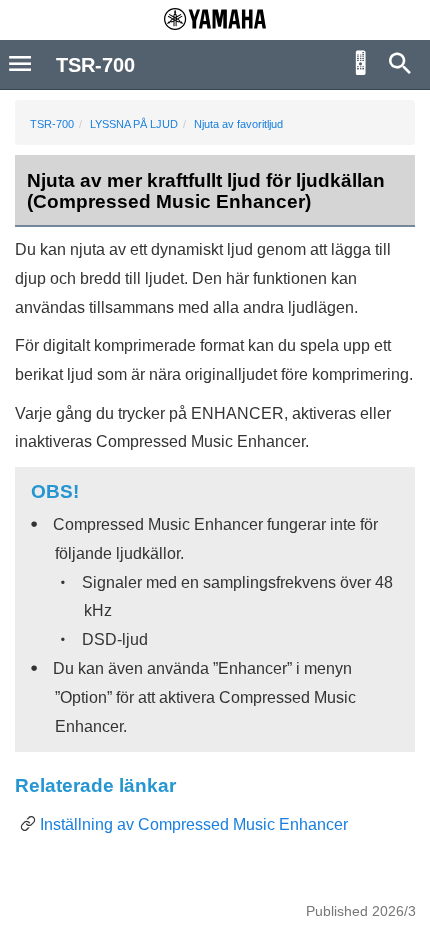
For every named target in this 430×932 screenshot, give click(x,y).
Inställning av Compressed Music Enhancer (194, 824)
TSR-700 (52, 124)
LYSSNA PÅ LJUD (134, 124)
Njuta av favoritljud (238, 124)
